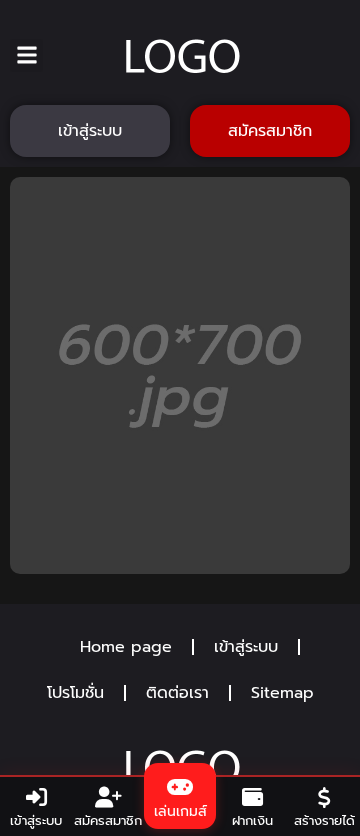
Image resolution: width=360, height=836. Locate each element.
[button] (26, 55)
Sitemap (282, 693)
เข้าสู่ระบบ (246, 647)
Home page (126, 647)
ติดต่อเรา (177, 693)
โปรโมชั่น (75, 693)
